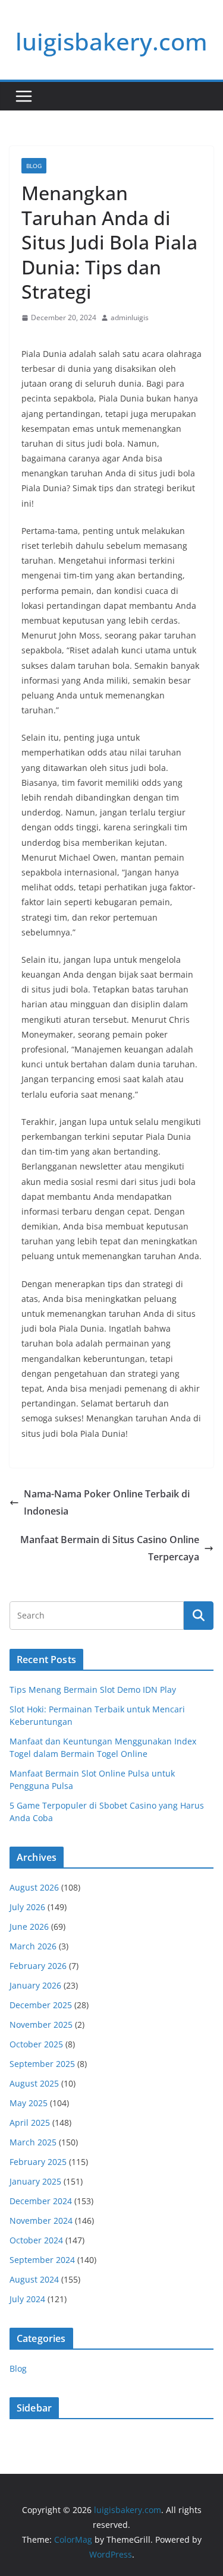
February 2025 (38, 2162)
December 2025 (41, 2005)
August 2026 (34, 1887)
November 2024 (41, 2221)
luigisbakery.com (111, 41)
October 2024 (36, 2240)
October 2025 (36, 2044)
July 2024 (27, 2299)
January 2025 (35, 2181)
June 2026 (29, 1927)
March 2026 (33, 1946)
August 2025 (34, 2083)
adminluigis (130, 317)
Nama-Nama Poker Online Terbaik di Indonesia (107, 1502)
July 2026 (27, 1907)
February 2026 (38, 1966)
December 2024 (41, 2201)
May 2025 (29, 2103)
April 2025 (30, 2123)
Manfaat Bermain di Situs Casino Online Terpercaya (110, 1548)
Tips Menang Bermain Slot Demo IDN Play (93, 1690)
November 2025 (41, 2025)
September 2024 (42, 2260)
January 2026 (35, 1985)
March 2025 (33, 2142)
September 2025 (42, 2064)
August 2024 (34, 2279)
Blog (34, 166)
